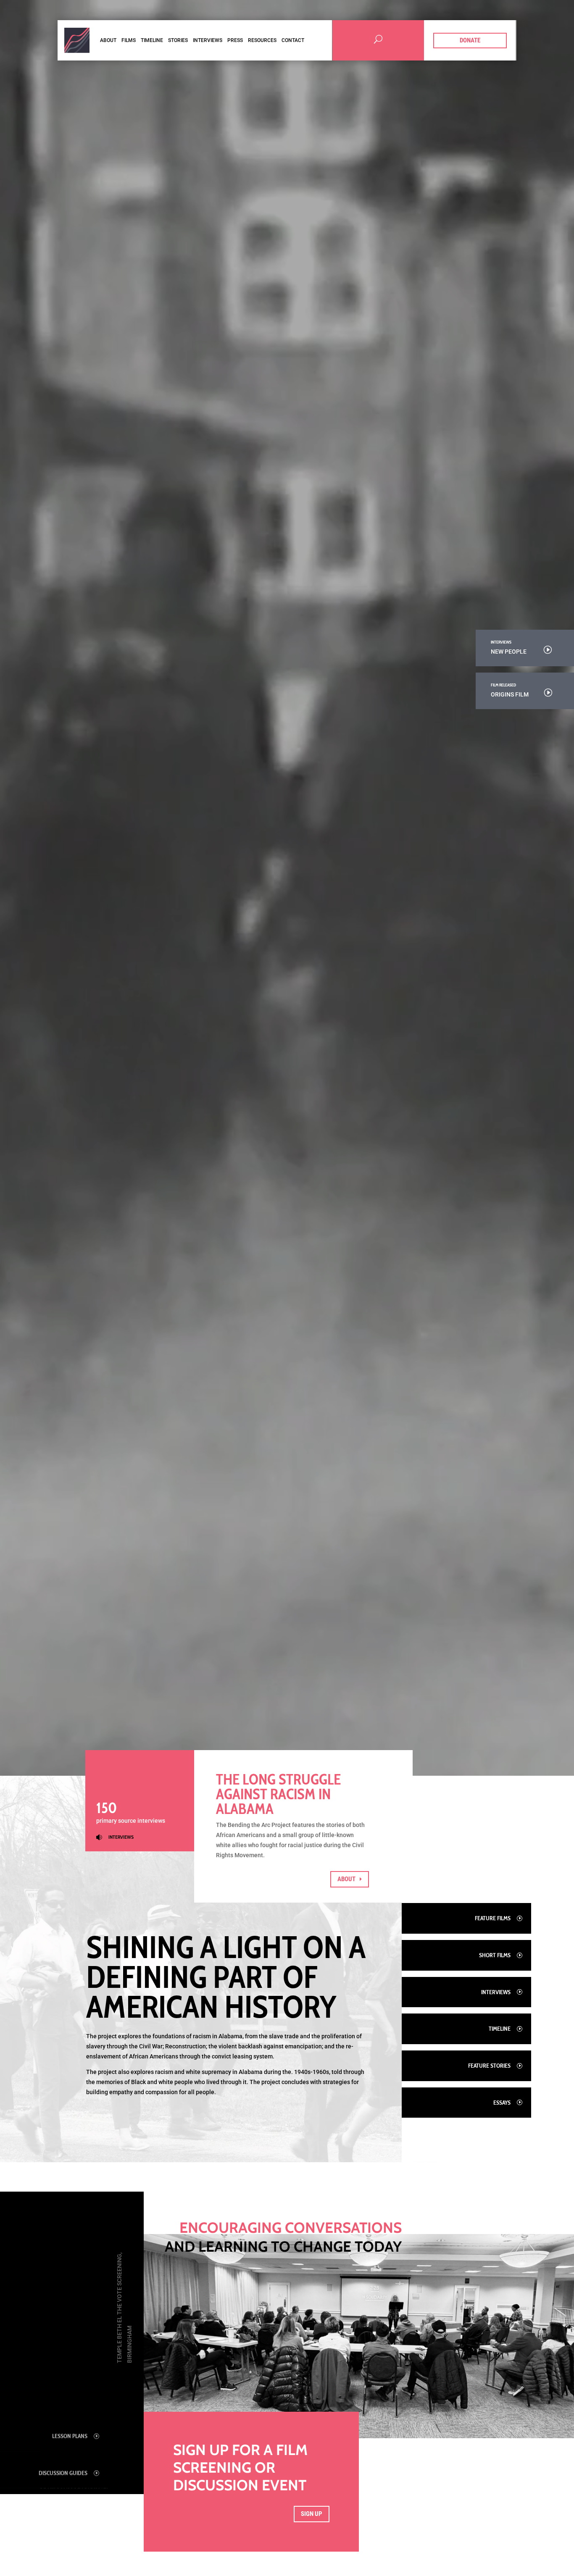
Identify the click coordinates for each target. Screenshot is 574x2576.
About (108, 40)
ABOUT (346, 1879)
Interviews (208, 40)
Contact (293, 40)
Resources (262, 40)
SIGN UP (312, 2514)
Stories (178, 40)
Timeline (152, 40)
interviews (121, 1837)
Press (235, 40)
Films (129, 40)
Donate (470, 40)
